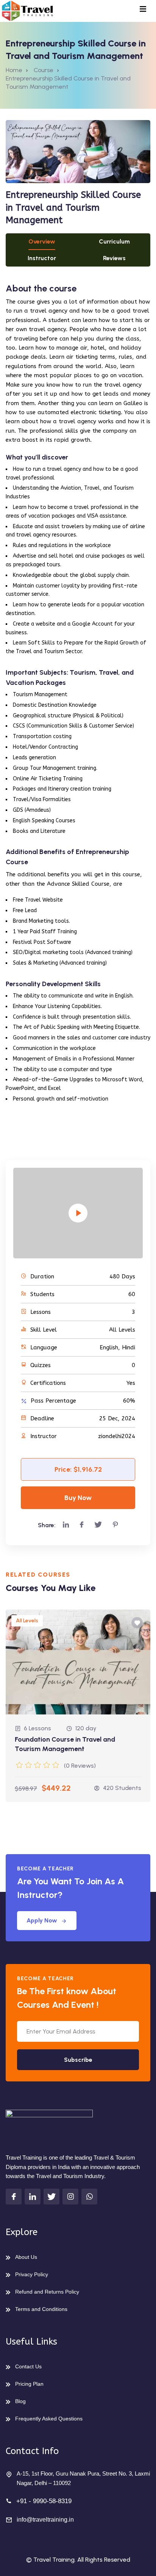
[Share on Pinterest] (115, 1525)
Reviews (114, 258)
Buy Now (78, 1498)
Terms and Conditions (41, 2309)
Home (14, 70)
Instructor (42, 258)
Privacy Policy (32, 2274)
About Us (26, 2257)
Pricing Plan (29, 2384)
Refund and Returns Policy (47, 2292)
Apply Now (42, 1920)
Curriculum (114, 241)
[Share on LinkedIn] (66, 1525)
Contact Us (28, 2366)
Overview (42, 241)
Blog (20, 2401)
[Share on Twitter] (98, 1525)
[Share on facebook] (82, 1525)
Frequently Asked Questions (49, 2419)
